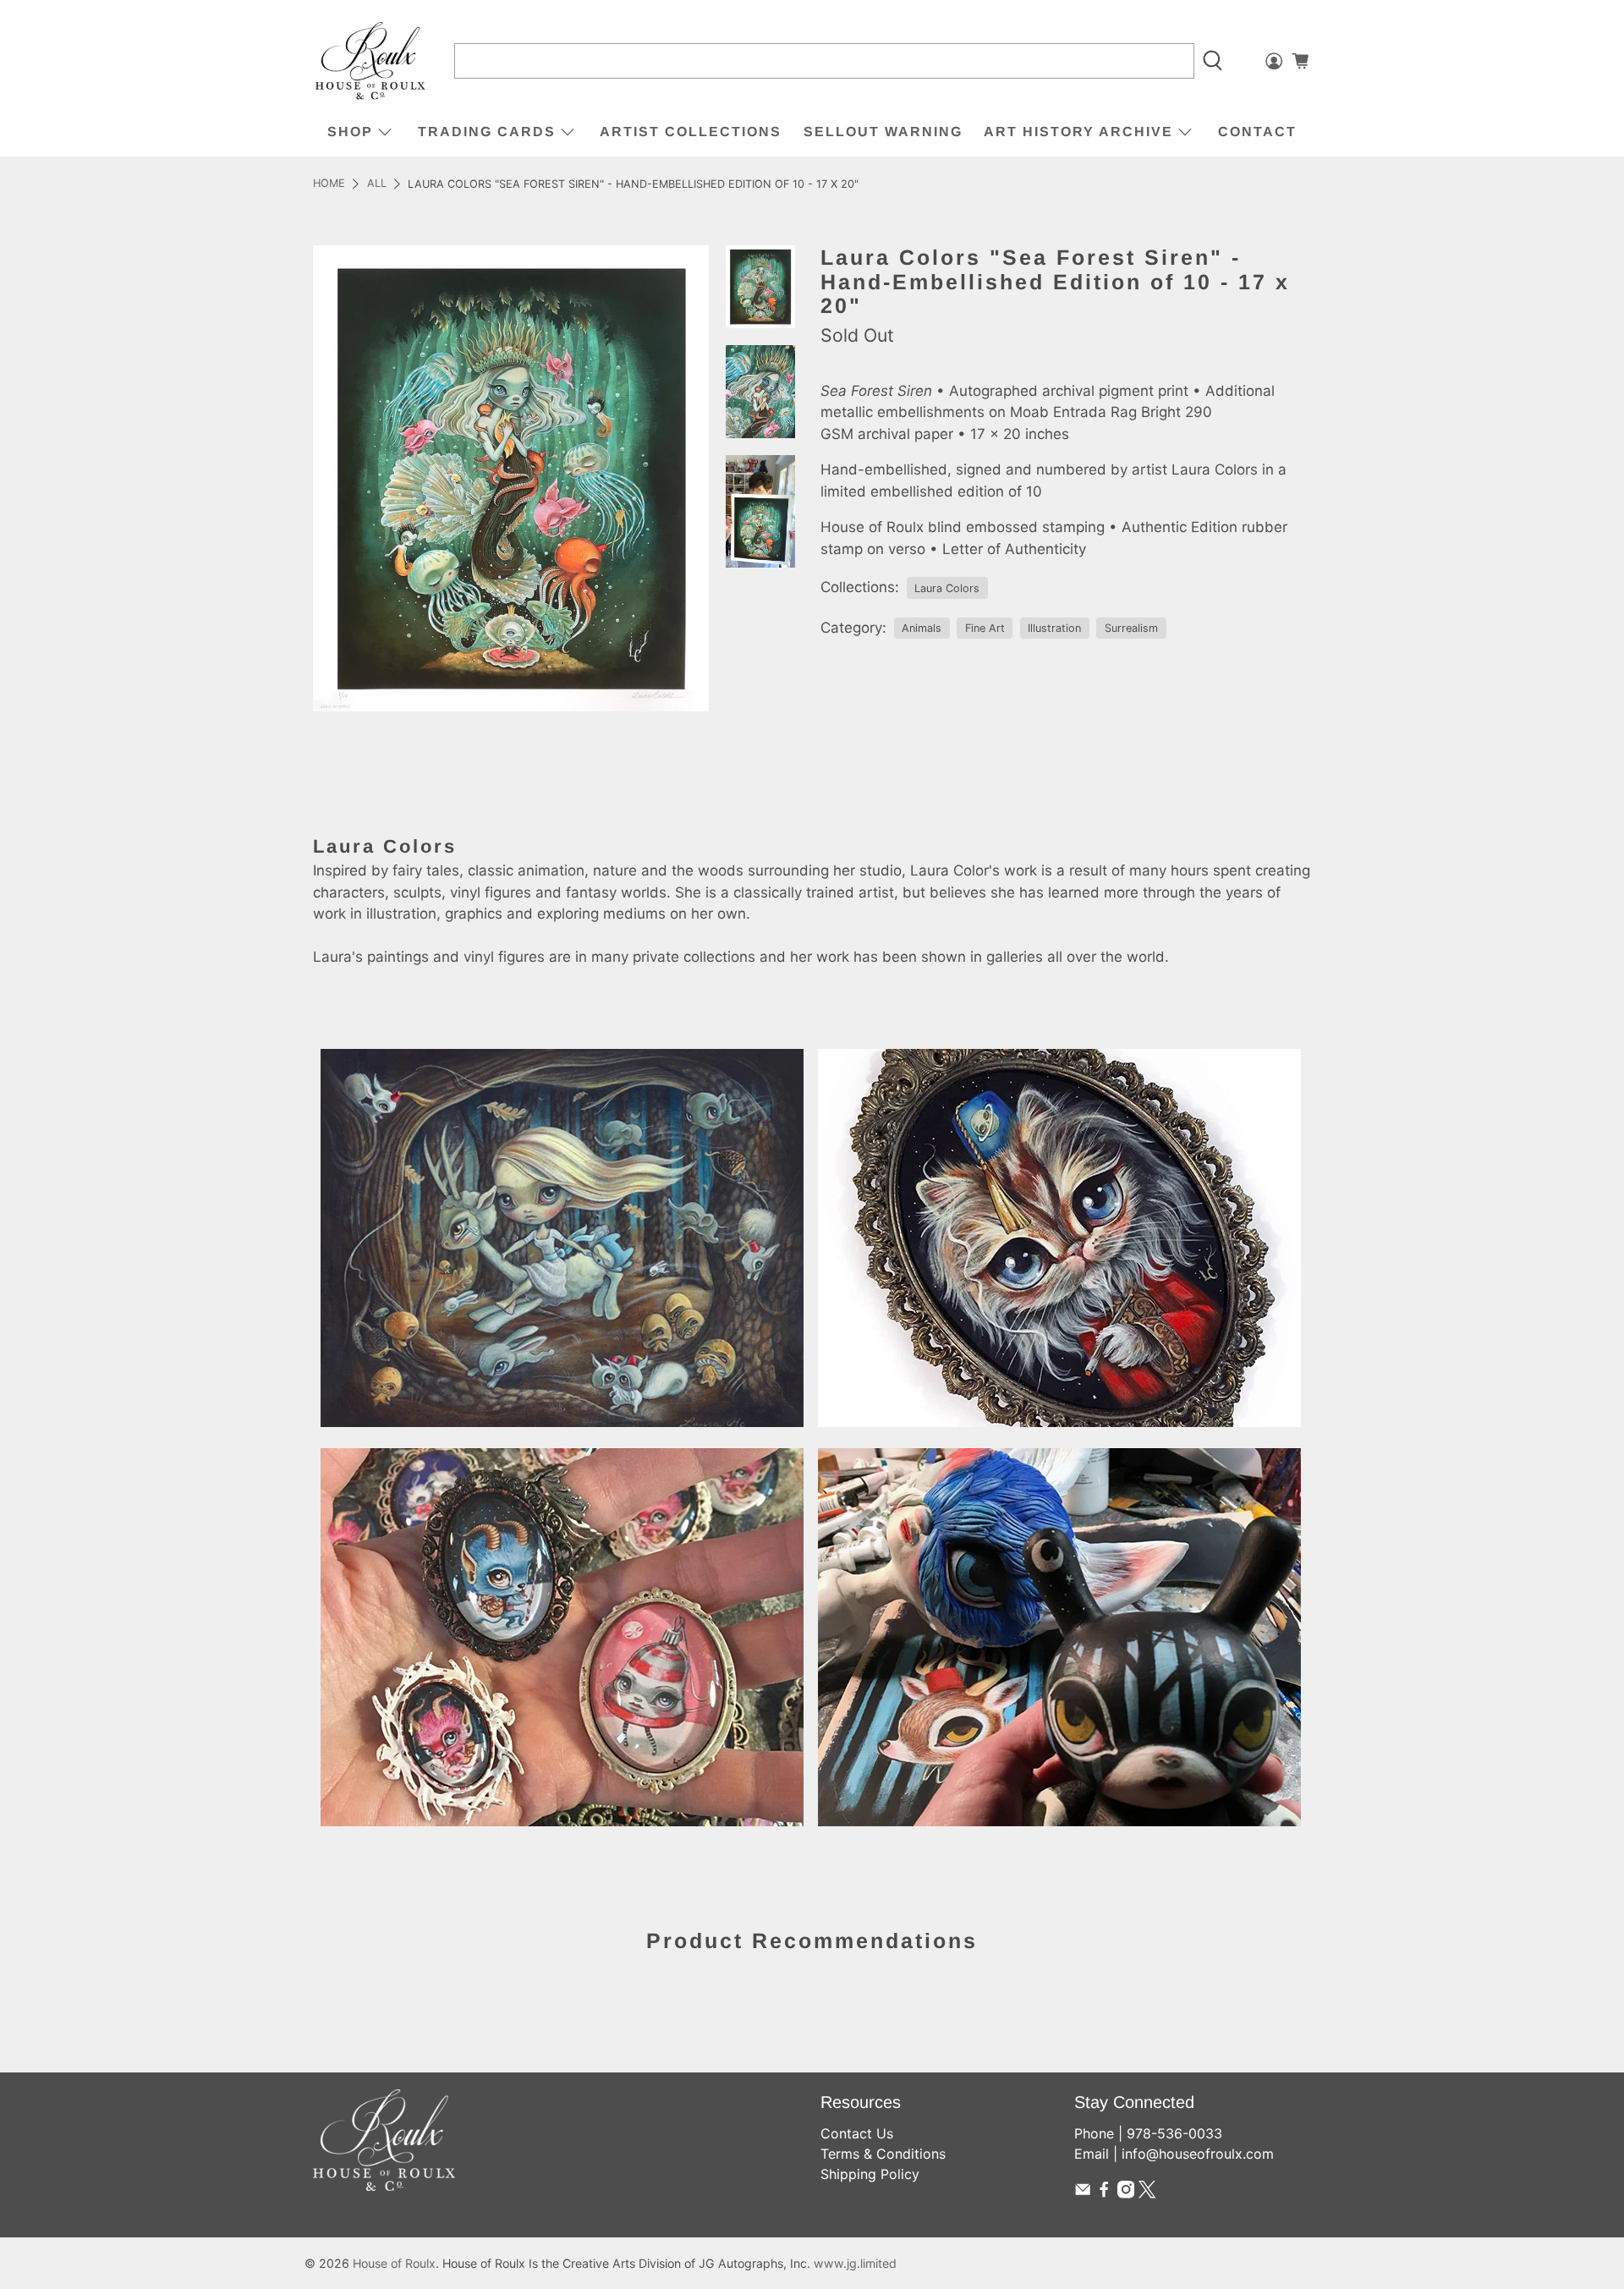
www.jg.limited (855, 2263)
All (377, 184)
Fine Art (985, 628)
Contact (1257, 132)
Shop (350, 132)
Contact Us (857, 2133)
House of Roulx (394, 2263)
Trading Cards (487, 132)
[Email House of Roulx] (1083, 2193)
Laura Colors (947, 588)
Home (329, 184)
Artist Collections (691, 132)
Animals (922, 628)
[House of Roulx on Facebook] (1104, 2193)
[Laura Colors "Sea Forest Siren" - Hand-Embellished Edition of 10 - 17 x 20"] (511, 478)
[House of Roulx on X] (1147, 2193)
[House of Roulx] (370, 61)
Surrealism (1131, 628)
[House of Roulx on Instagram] (1126, 2193)
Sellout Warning (883, 132)
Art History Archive (1078, 132)
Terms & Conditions (883, 2154)
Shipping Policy (870, 2174)
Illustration (1054, 628)
